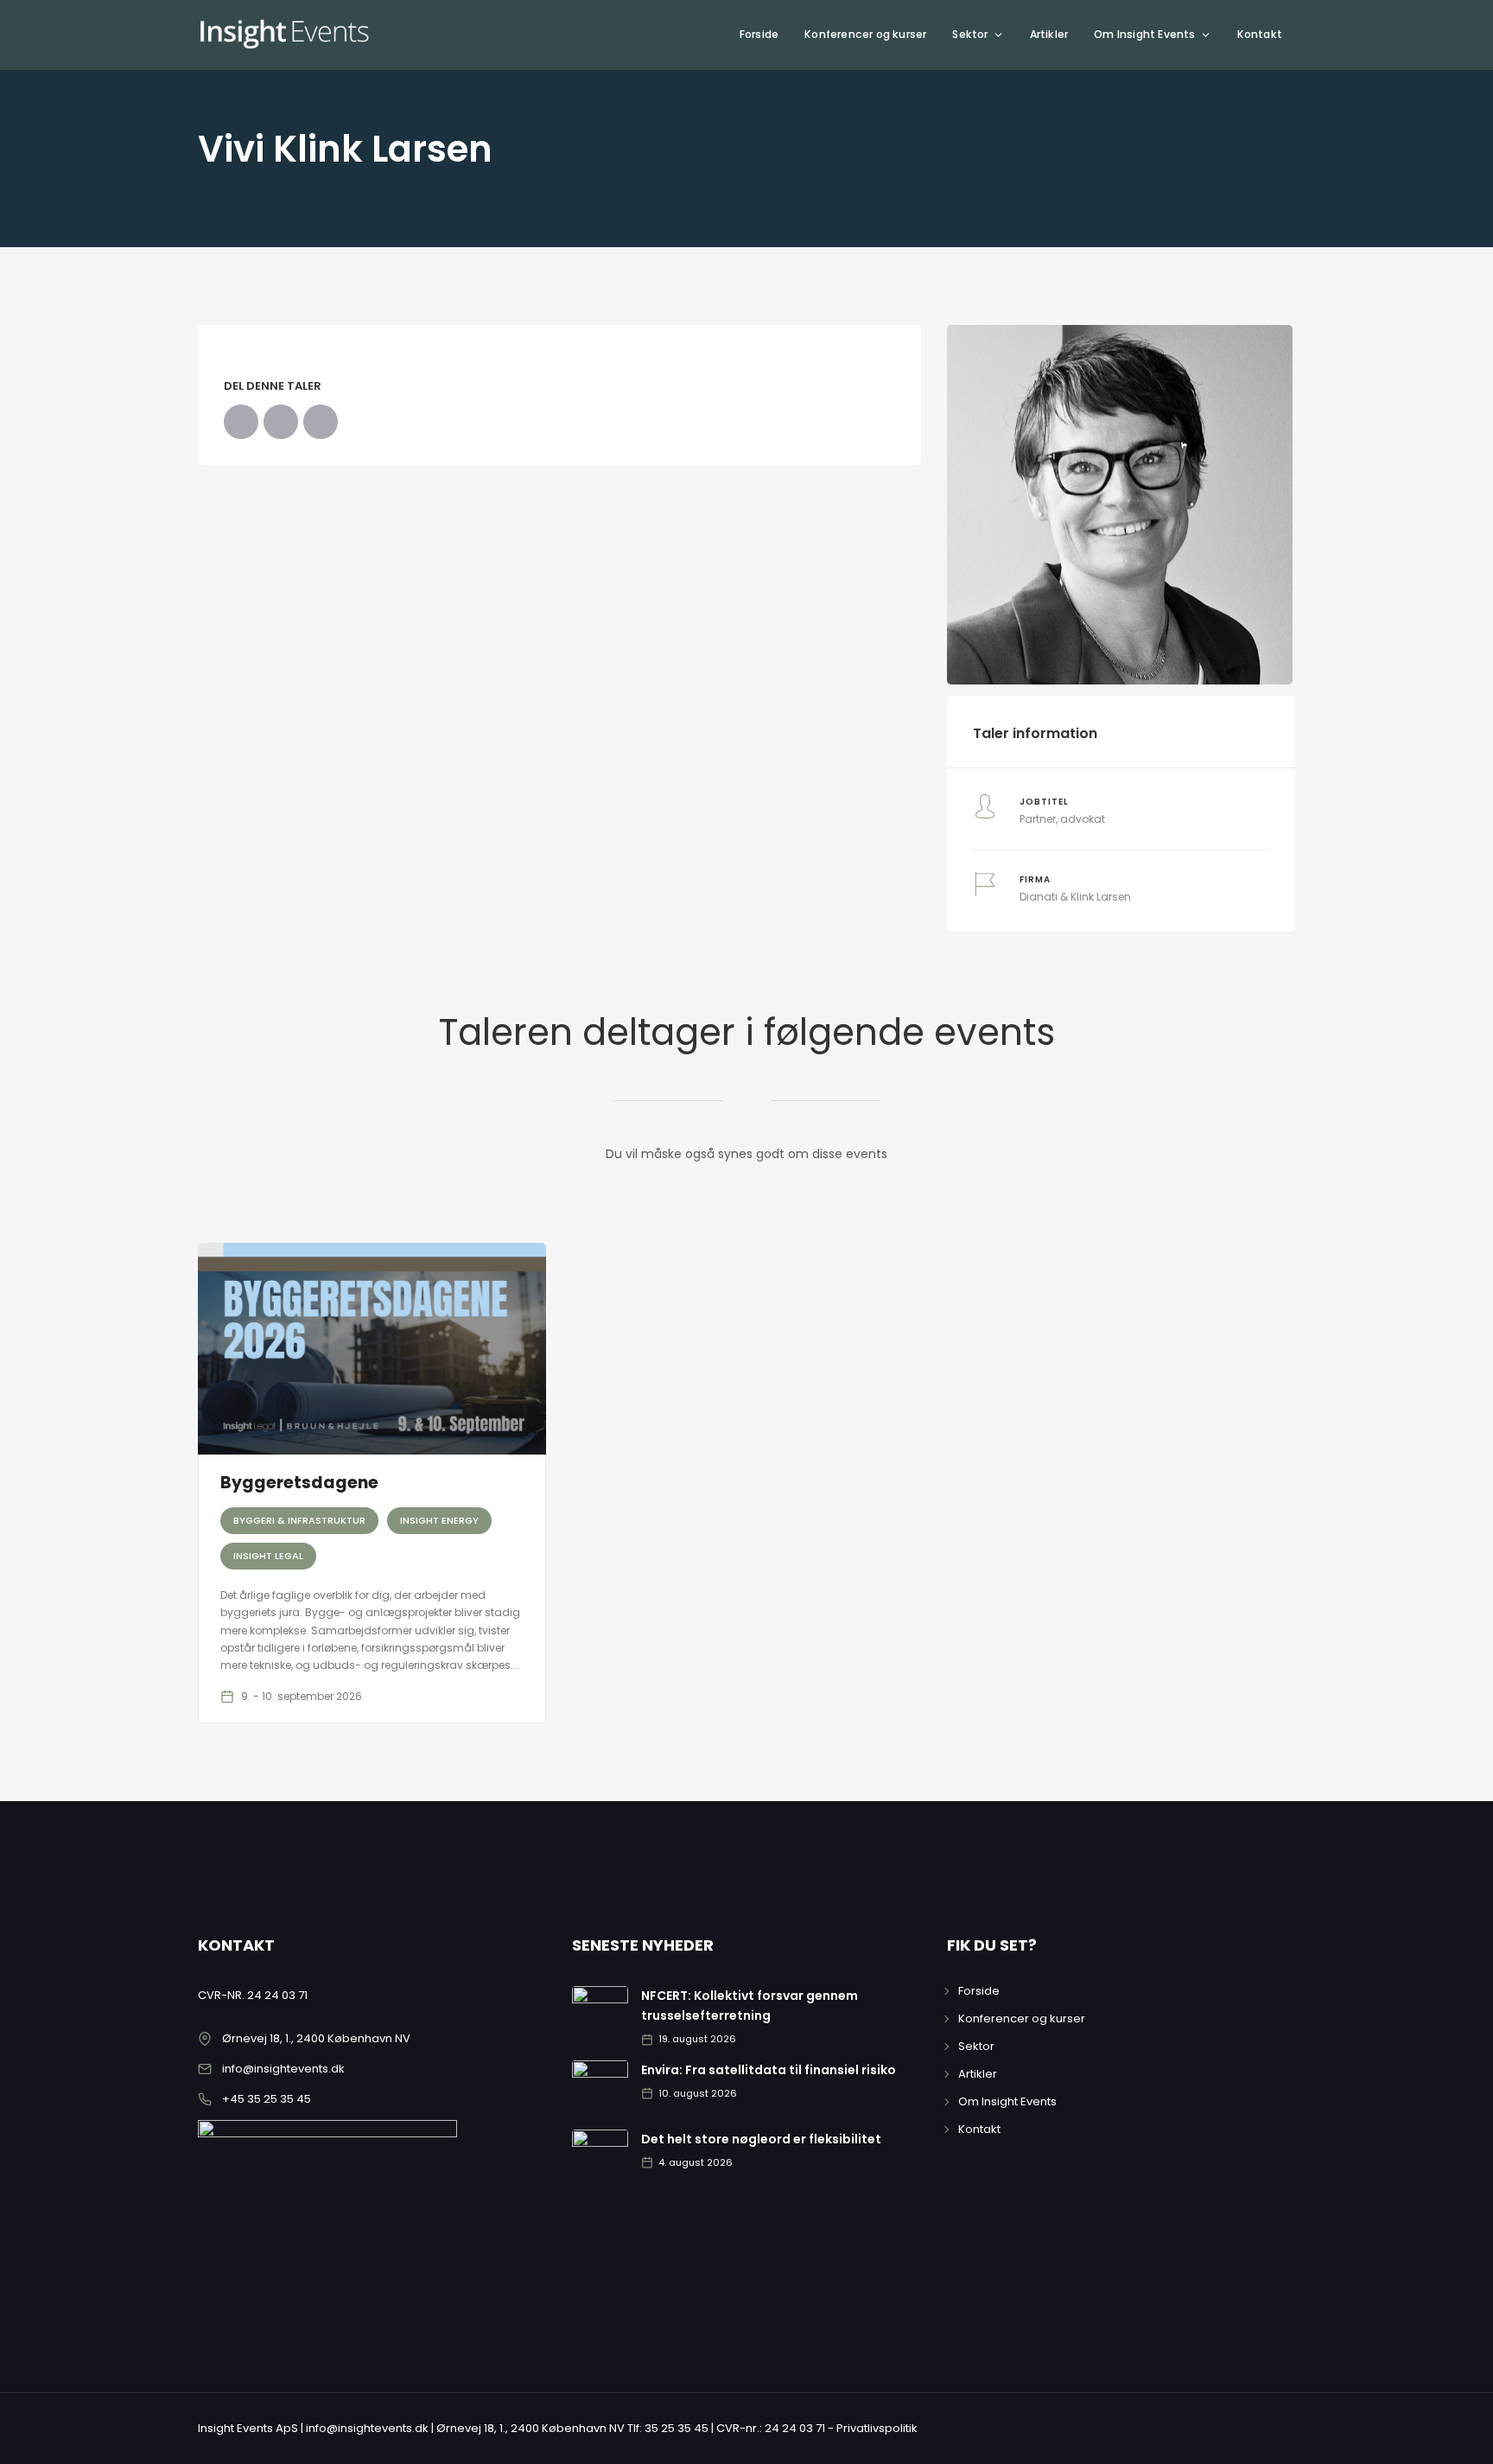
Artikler (1049, 34)
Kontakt (1260, 34)
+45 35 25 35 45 (267, 2099)
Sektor (970, 34)
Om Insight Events (1144, 34)
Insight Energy (439, 1520)
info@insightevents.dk (283, 2069)
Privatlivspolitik (877, 2428)
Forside (759, 34)
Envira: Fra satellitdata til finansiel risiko (769, 2070)
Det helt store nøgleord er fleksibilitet (761, 2139)
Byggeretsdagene (299, 1483)
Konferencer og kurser (865, 34)
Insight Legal (268, 1556)
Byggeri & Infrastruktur (299, 1520)
